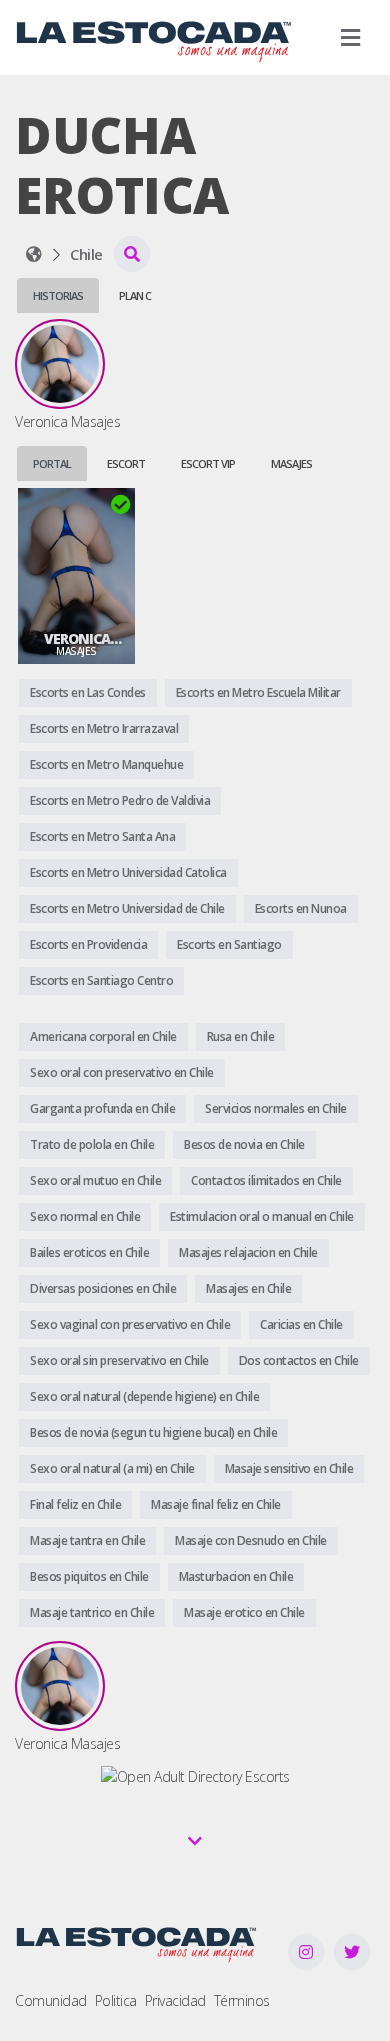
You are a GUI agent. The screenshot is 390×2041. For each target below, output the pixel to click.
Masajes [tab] (291, 463)
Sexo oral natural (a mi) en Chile (112, 1468)
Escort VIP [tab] (208, 463)
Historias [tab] (58, 295)
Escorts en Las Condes (88, 692)
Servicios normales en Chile (276, 1108)
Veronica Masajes (77, 639)
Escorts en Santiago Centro (101, 980)
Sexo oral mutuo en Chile (95, 1180)
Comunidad (51, 2000)
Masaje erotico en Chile (244, 1612)
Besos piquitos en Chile (89, 1576)
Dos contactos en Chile (299, 1360)
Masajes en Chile (248, 1288)
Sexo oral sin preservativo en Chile (119, 1360)
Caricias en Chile (301, 1324)
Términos (242, 2000)
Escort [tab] (126, 463)
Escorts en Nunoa (301, 908)
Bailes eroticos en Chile (89, 1252)
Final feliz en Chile (75, 1504)
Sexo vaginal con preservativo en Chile (130, 1324)
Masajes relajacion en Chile (248, 1252)
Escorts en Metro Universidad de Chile (127, 908)
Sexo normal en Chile (85, 1216)
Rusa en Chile (241, 1036)
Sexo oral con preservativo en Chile (122, 1072)
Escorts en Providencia (88, 944)
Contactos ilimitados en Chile (266, 1180)
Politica (116, 2000)
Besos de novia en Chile (244, 1144)
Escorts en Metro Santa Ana (102, 836)
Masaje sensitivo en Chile (289, 1468)
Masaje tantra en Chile (87, 1540)
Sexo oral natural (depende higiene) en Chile (144, 1396)
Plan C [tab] (135, 295)
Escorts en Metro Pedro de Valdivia (120, 800)
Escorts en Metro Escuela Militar (258, 692)
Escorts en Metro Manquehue (106, 764)
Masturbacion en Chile (236, 1576)
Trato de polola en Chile (92, 1144)
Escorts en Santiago (229, 944)
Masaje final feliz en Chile (216, 1504)
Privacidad (175, 2000)
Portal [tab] (52, 463)
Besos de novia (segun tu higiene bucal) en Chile (153, 1432)
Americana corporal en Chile (103, 1036)
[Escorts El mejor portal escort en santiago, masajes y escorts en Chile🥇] (34, 254)
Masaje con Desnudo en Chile (251, 1540)
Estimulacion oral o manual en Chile (262, 1216)
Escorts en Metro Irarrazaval (104, 728)
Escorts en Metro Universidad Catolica (128, 872)
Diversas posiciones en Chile (103, 1288)
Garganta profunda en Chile (102, 1108)
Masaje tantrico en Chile (92, 1612)
